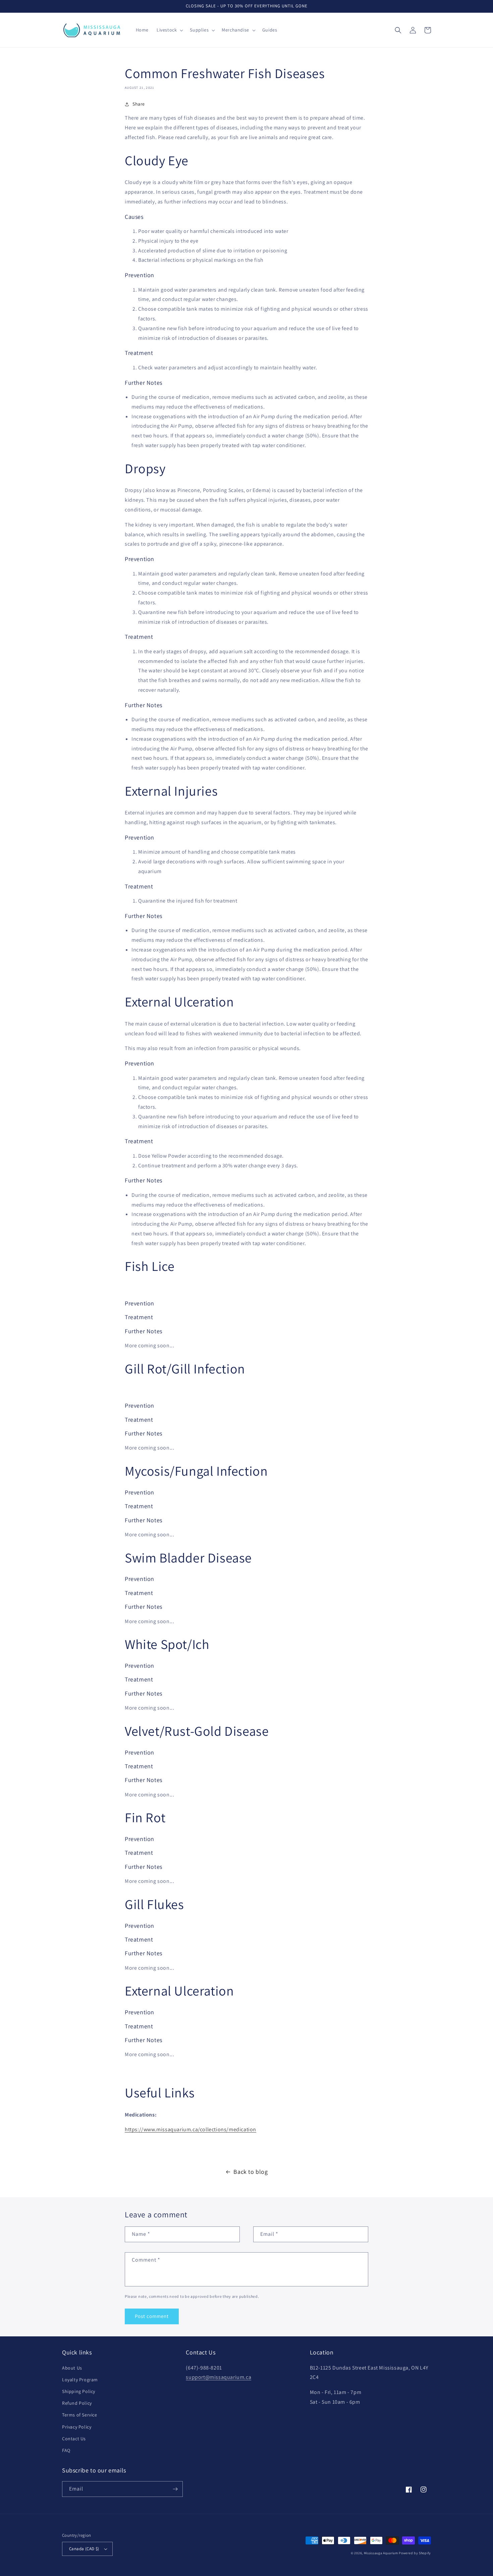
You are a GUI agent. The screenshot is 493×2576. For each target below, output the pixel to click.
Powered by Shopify (415, 2553)
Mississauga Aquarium (381, 2553)
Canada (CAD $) (84, 2549)
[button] (169, 30)
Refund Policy (77, 2403)
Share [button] (139, 104)
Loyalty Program (80, 2380)
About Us (72, 2368)
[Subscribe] (175, 2489)
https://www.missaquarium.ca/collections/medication (190, 2129)
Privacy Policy (77, 2427)
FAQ (66, 2450)
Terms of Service (80, 2415)
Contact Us (74, 2439)
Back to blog (251, 2172)
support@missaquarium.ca (218, 2377)
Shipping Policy (79, 2391)
